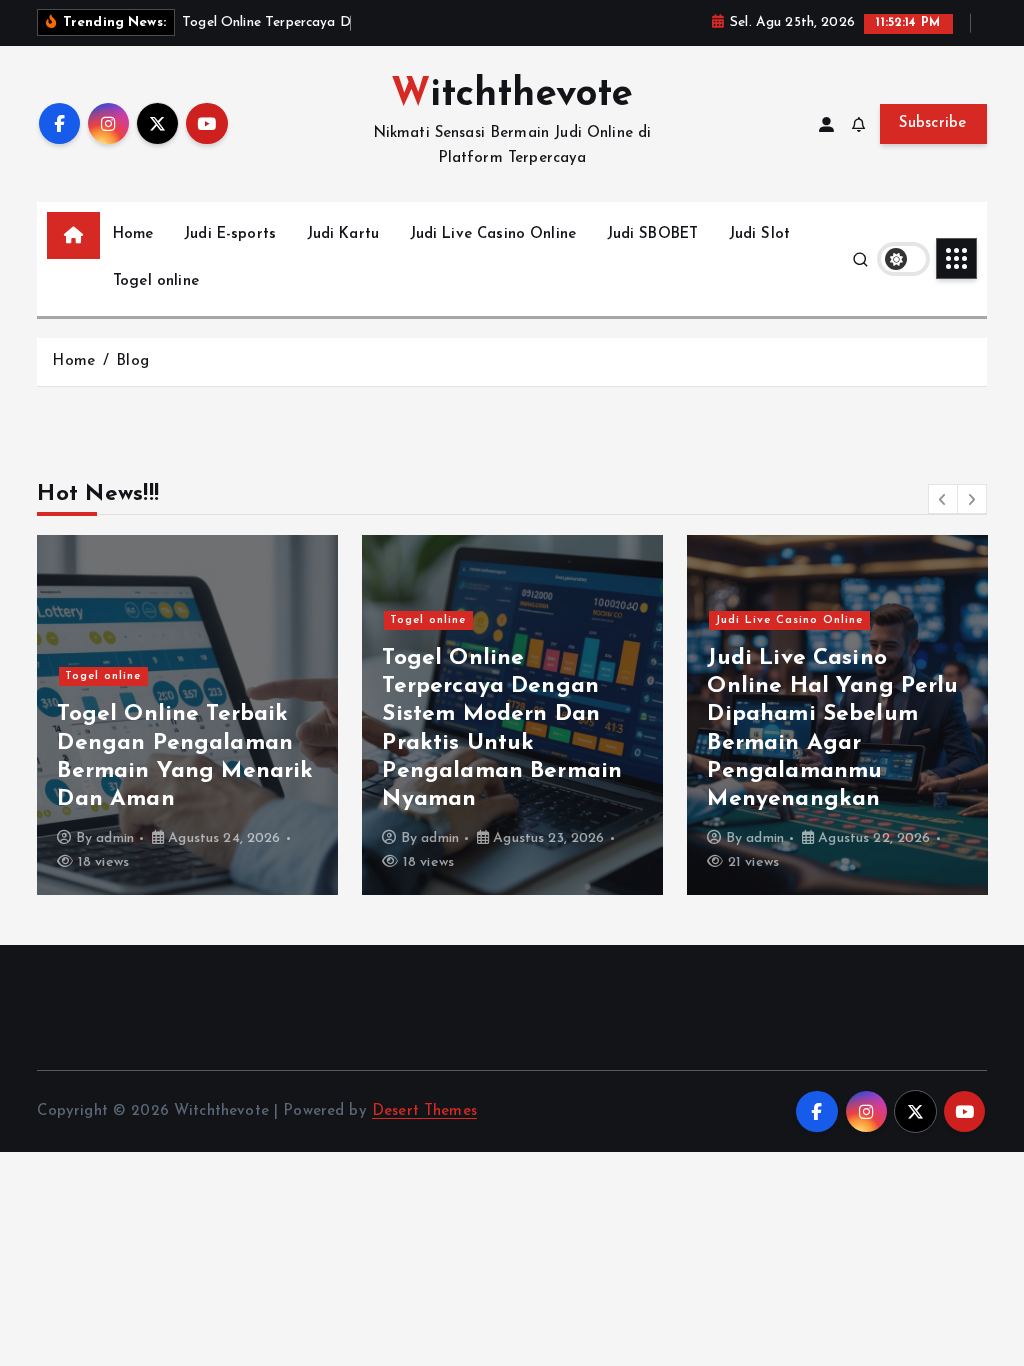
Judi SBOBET (653, 234)
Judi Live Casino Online (493, 234)
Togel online (156, 281)
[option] (187, 715)
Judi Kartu (343, 234)
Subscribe (933, 123)
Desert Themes (424, 1111)
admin (115, 838)
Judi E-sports (230, 234)
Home (133, 234)
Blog (132, 361)
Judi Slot (759, 234)
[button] (943, 499)
